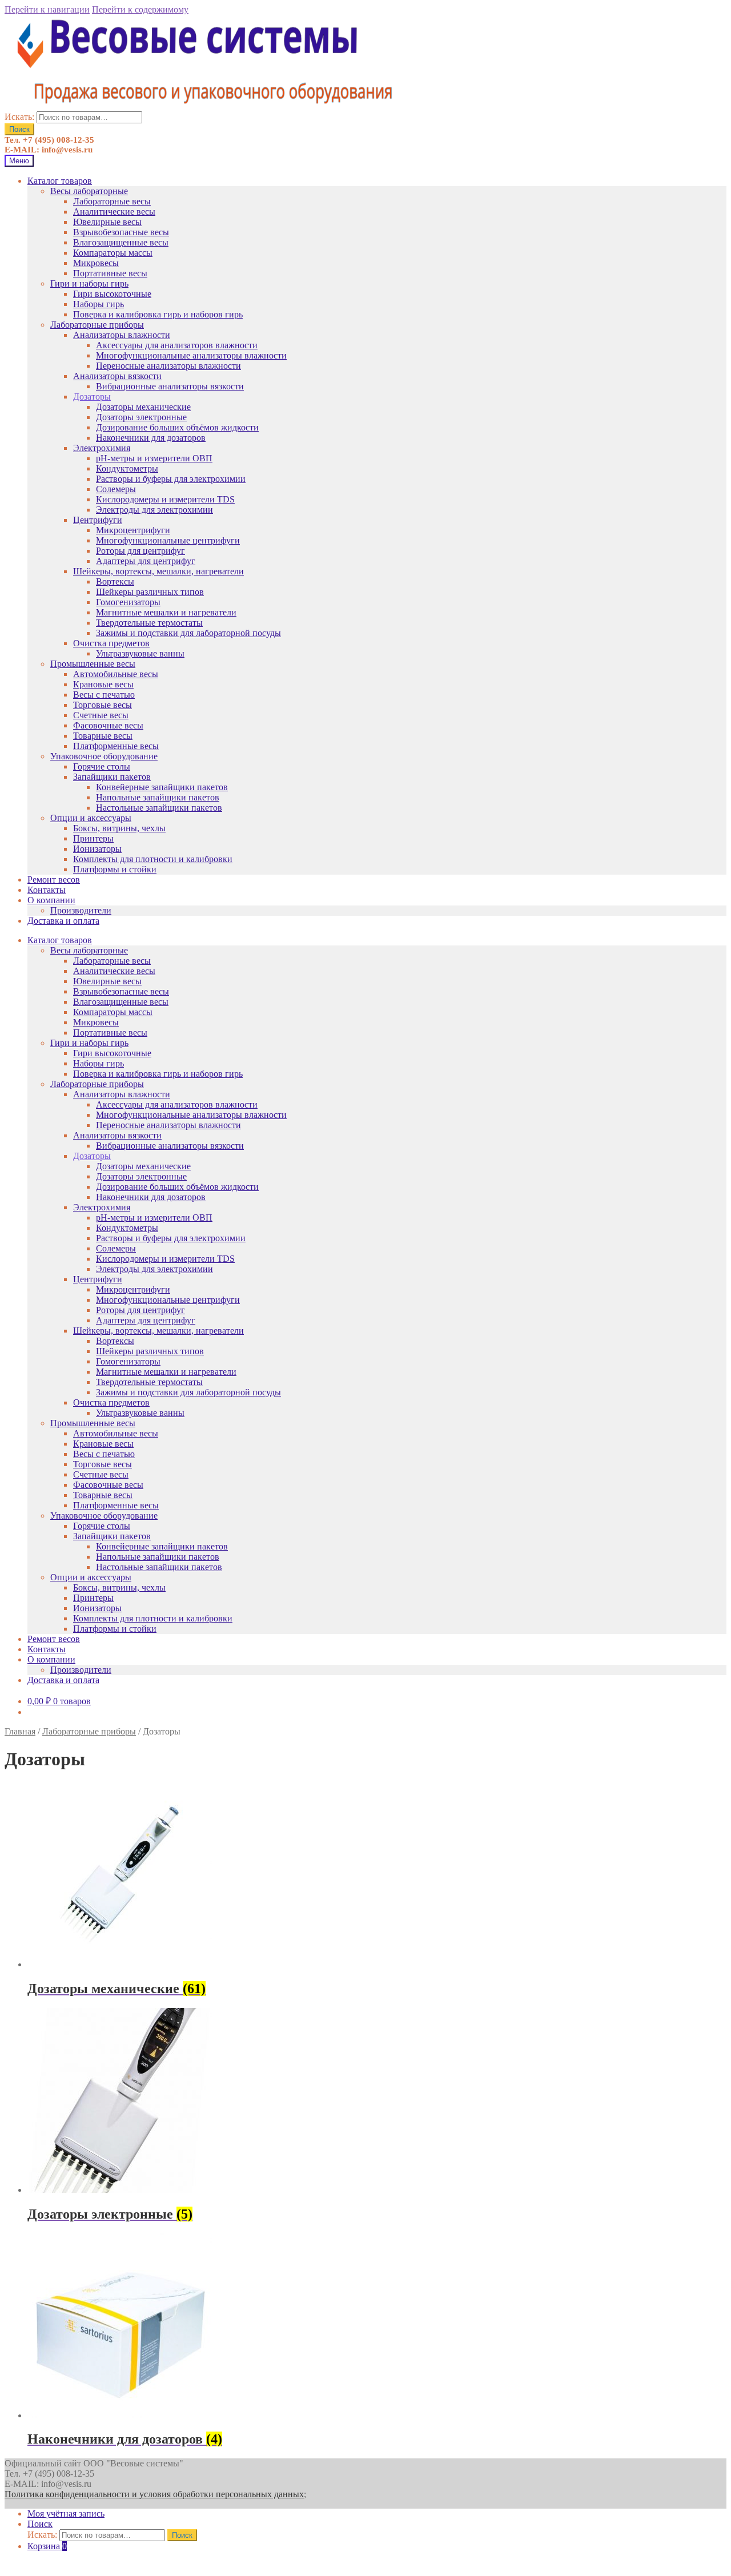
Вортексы (115, 581)
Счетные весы (101, 715)
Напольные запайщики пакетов (158, 797)
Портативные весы (110, 273)
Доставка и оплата (63, 921)
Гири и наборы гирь (89, 283)
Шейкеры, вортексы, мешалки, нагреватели (158, 571)
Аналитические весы (114, 212)
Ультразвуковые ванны (140, 653)
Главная (20, 1731)
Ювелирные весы (107, 222)
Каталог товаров (60, 181)
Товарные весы (103, 736)
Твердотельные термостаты (149, 623)
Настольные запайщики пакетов (159, 808)
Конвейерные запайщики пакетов (162, 787)
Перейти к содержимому (140, 9)
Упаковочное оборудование (104, 756)
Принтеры (93, 838)
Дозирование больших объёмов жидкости (177, 427)
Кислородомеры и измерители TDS (165, 499)
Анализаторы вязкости (117, 376)
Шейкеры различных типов (150, 592)
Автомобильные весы (116, 674)
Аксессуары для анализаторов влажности (177, 345)
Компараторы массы (113, 253)
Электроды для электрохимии (154, 510)
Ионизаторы (97, 849)
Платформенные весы (116, 746)
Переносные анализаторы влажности (168, 366)
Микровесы (96, 263)
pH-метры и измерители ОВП (154, 458)
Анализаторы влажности (122, 335)
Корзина (47, 2546)
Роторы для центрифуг (140, 551)
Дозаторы (92, 397)
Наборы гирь (99, 304)
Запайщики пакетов (112, 777)
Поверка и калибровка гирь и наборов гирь (158, 314)
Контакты (47, 890)
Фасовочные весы (108, 725)
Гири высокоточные (112, 294)
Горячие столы (102, 766)
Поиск (19, 129)
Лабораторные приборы (97, 325)
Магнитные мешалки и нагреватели (166, 612)
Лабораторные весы (112, 201)
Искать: (19, 117)
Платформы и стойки (115, 869)
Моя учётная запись (66, 2513)
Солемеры (116, 489)
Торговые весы (103, 705)
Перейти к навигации (47, 9)
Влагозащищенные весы (121, 242)
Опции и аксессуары (91, 818)
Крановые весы (103, 684)
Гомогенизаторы (128, 602)
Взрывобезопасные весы (121, 232)
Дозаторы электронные (141, 417)
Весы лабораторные (89, 191)
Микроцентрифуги (133, 530)
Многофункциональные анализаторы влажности (191, 355)
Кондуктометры (127, 468)
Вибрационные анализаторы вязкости (170, 386)
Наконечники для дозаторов (151, 438)
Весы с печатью (104, 695)
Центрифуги (98, 520)
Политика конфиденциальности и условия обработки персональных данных (154, 2494)
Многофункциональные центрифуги (168, 540)
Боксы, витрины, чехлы (119, 828)
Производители (81, 910)
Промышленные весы (93, 664)
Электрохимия (102, 448)
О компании (51, 900)
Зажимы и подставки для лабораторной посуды (188, 633)
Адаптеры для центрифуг (146, 561)
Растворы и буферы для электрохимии (171, 479)
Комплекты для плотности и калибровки (153, 859)
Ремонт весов (54, 880)
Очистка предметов (111, 643)
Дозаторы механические (143, 407)
